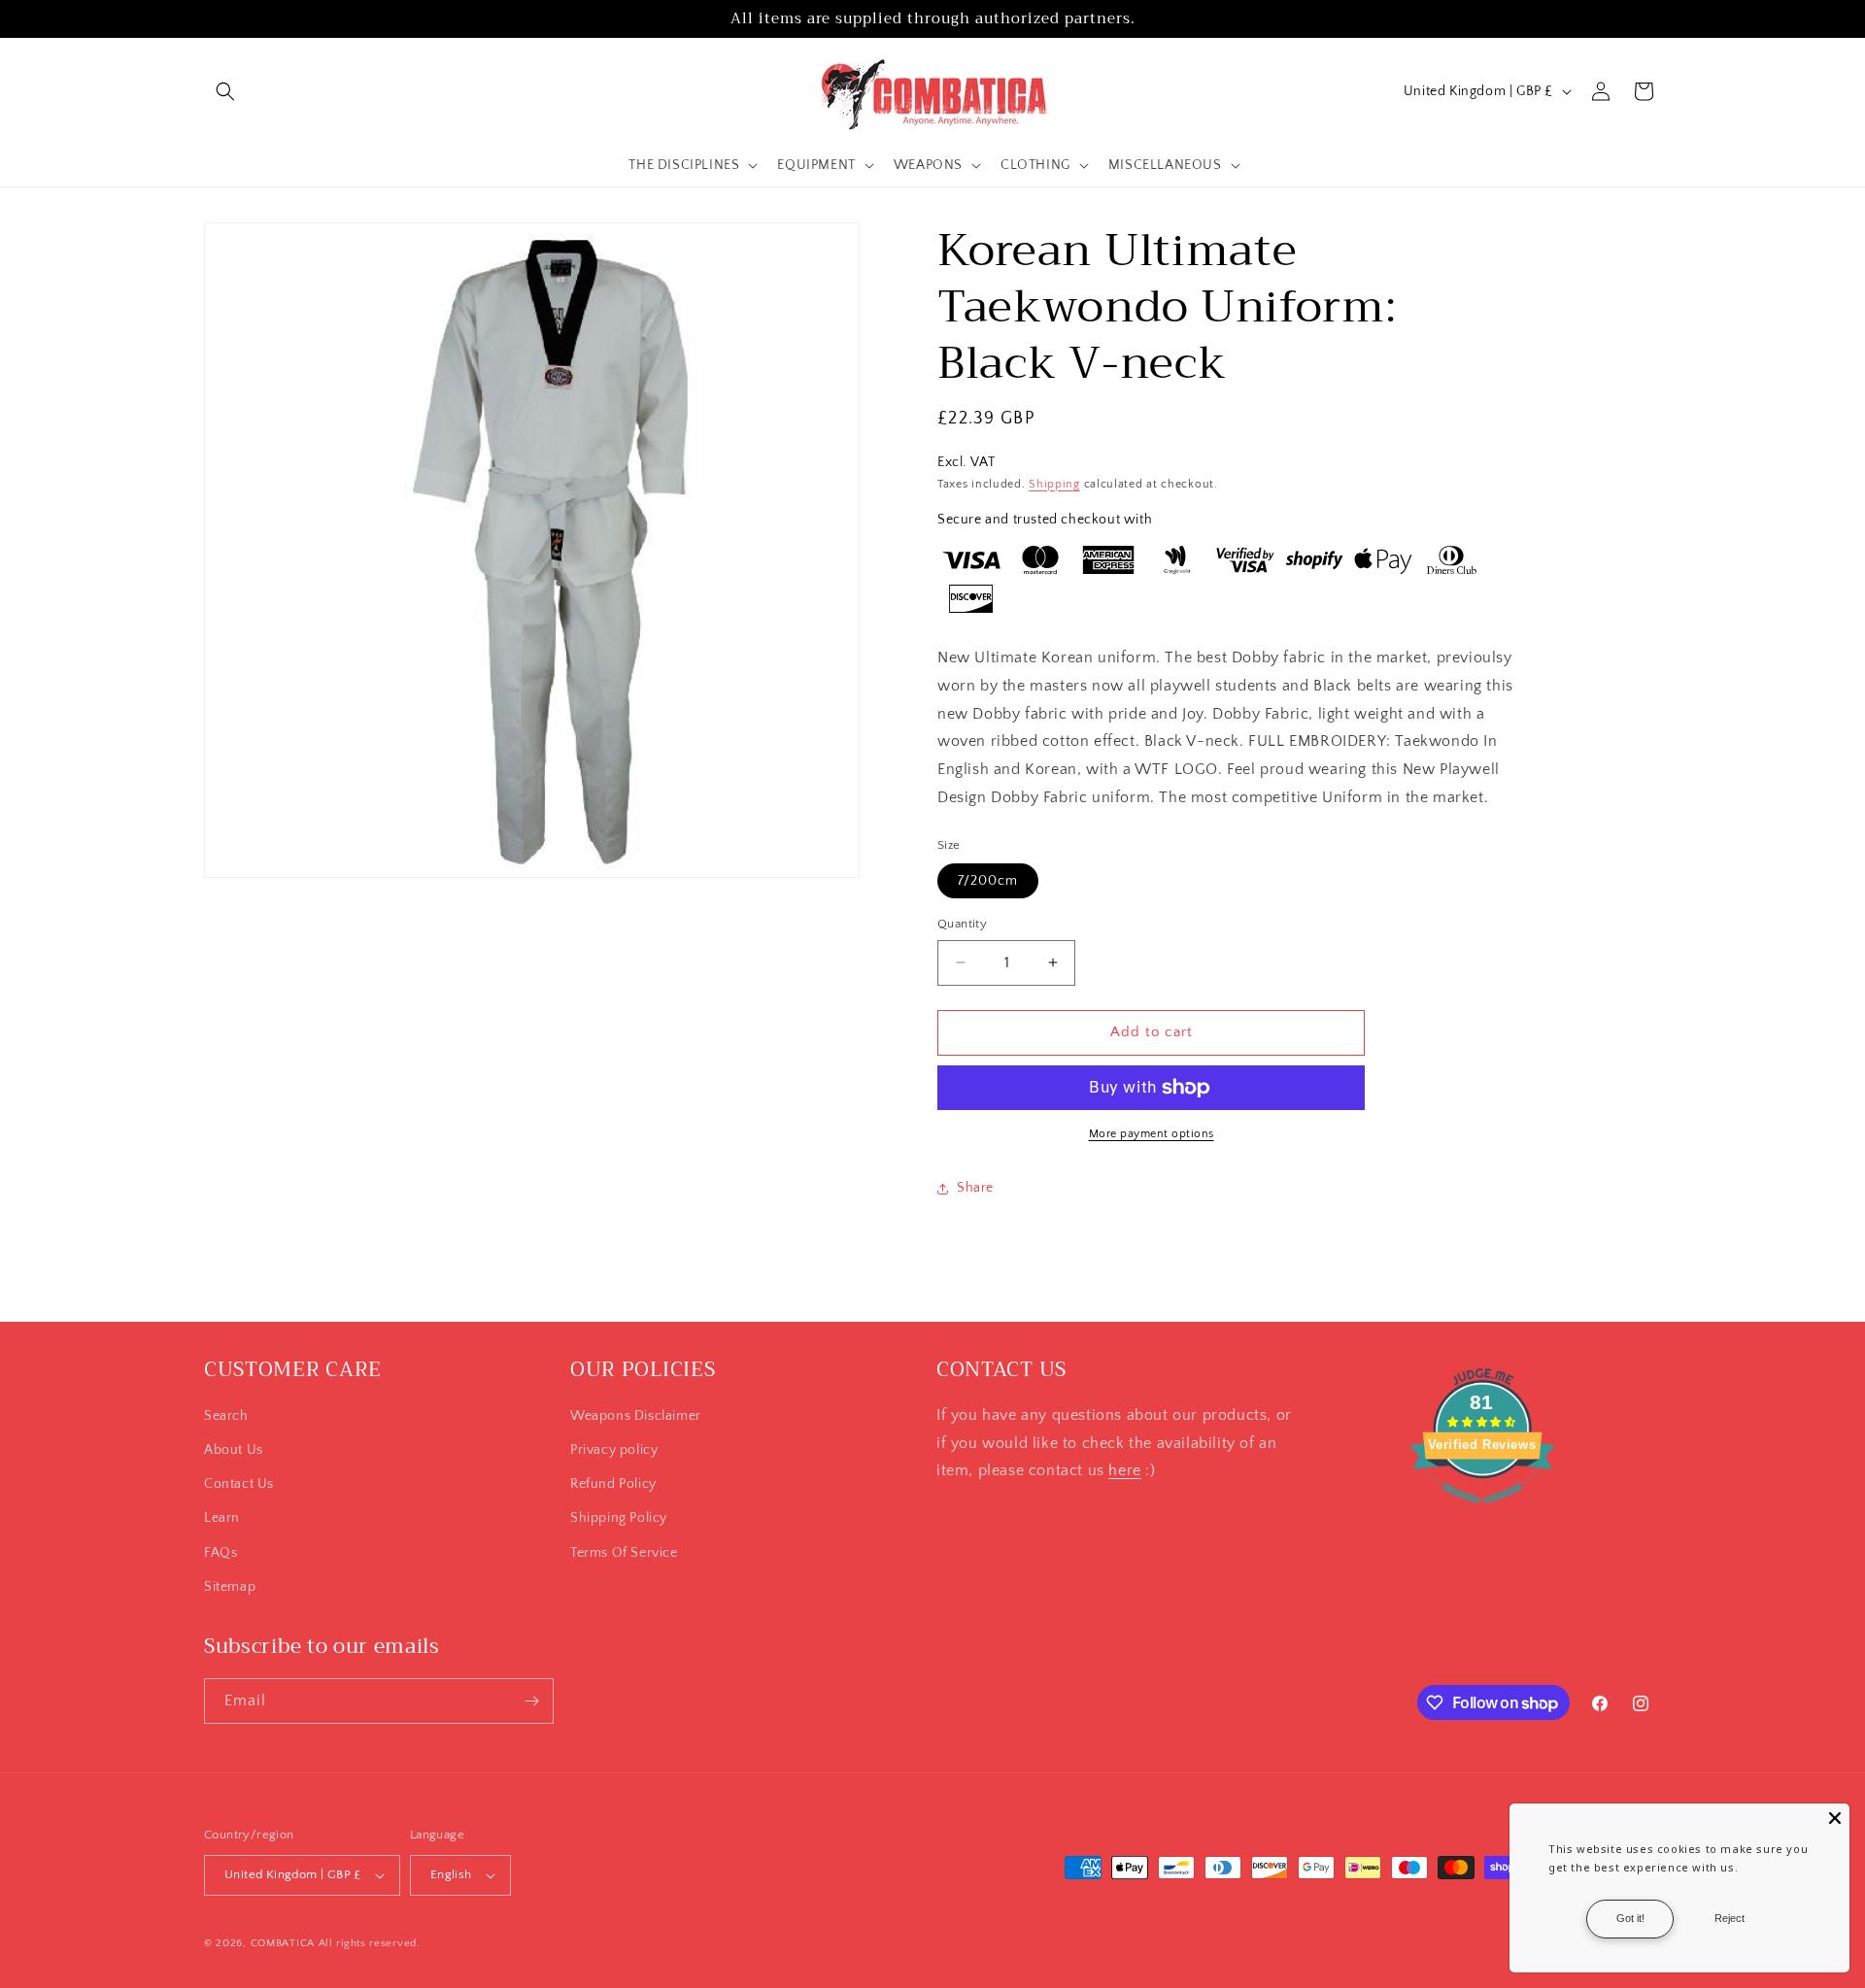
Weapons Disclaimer (636, 1416)
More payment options (1152, 1134)
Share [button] (975, 1188)
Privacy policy (614, 1450)
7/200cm (988, 881)
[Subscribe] (531, 1701)
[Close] (1835, 1818)
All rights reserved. (370, 1943)
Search (226, 1416)
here (1124, 1470)
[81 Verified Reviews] (1482, 1513)
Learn (222, 1518)
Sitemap (230, 1587)
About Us (234, 1450)
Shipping (1054, 484)
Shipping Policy (619, 1518)
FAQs (220, 1553)
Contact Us (239, 1484)
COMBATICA (283, 1943)
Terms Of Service (624, 1553)
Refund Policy (613, 1484)
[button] (225, 91)
